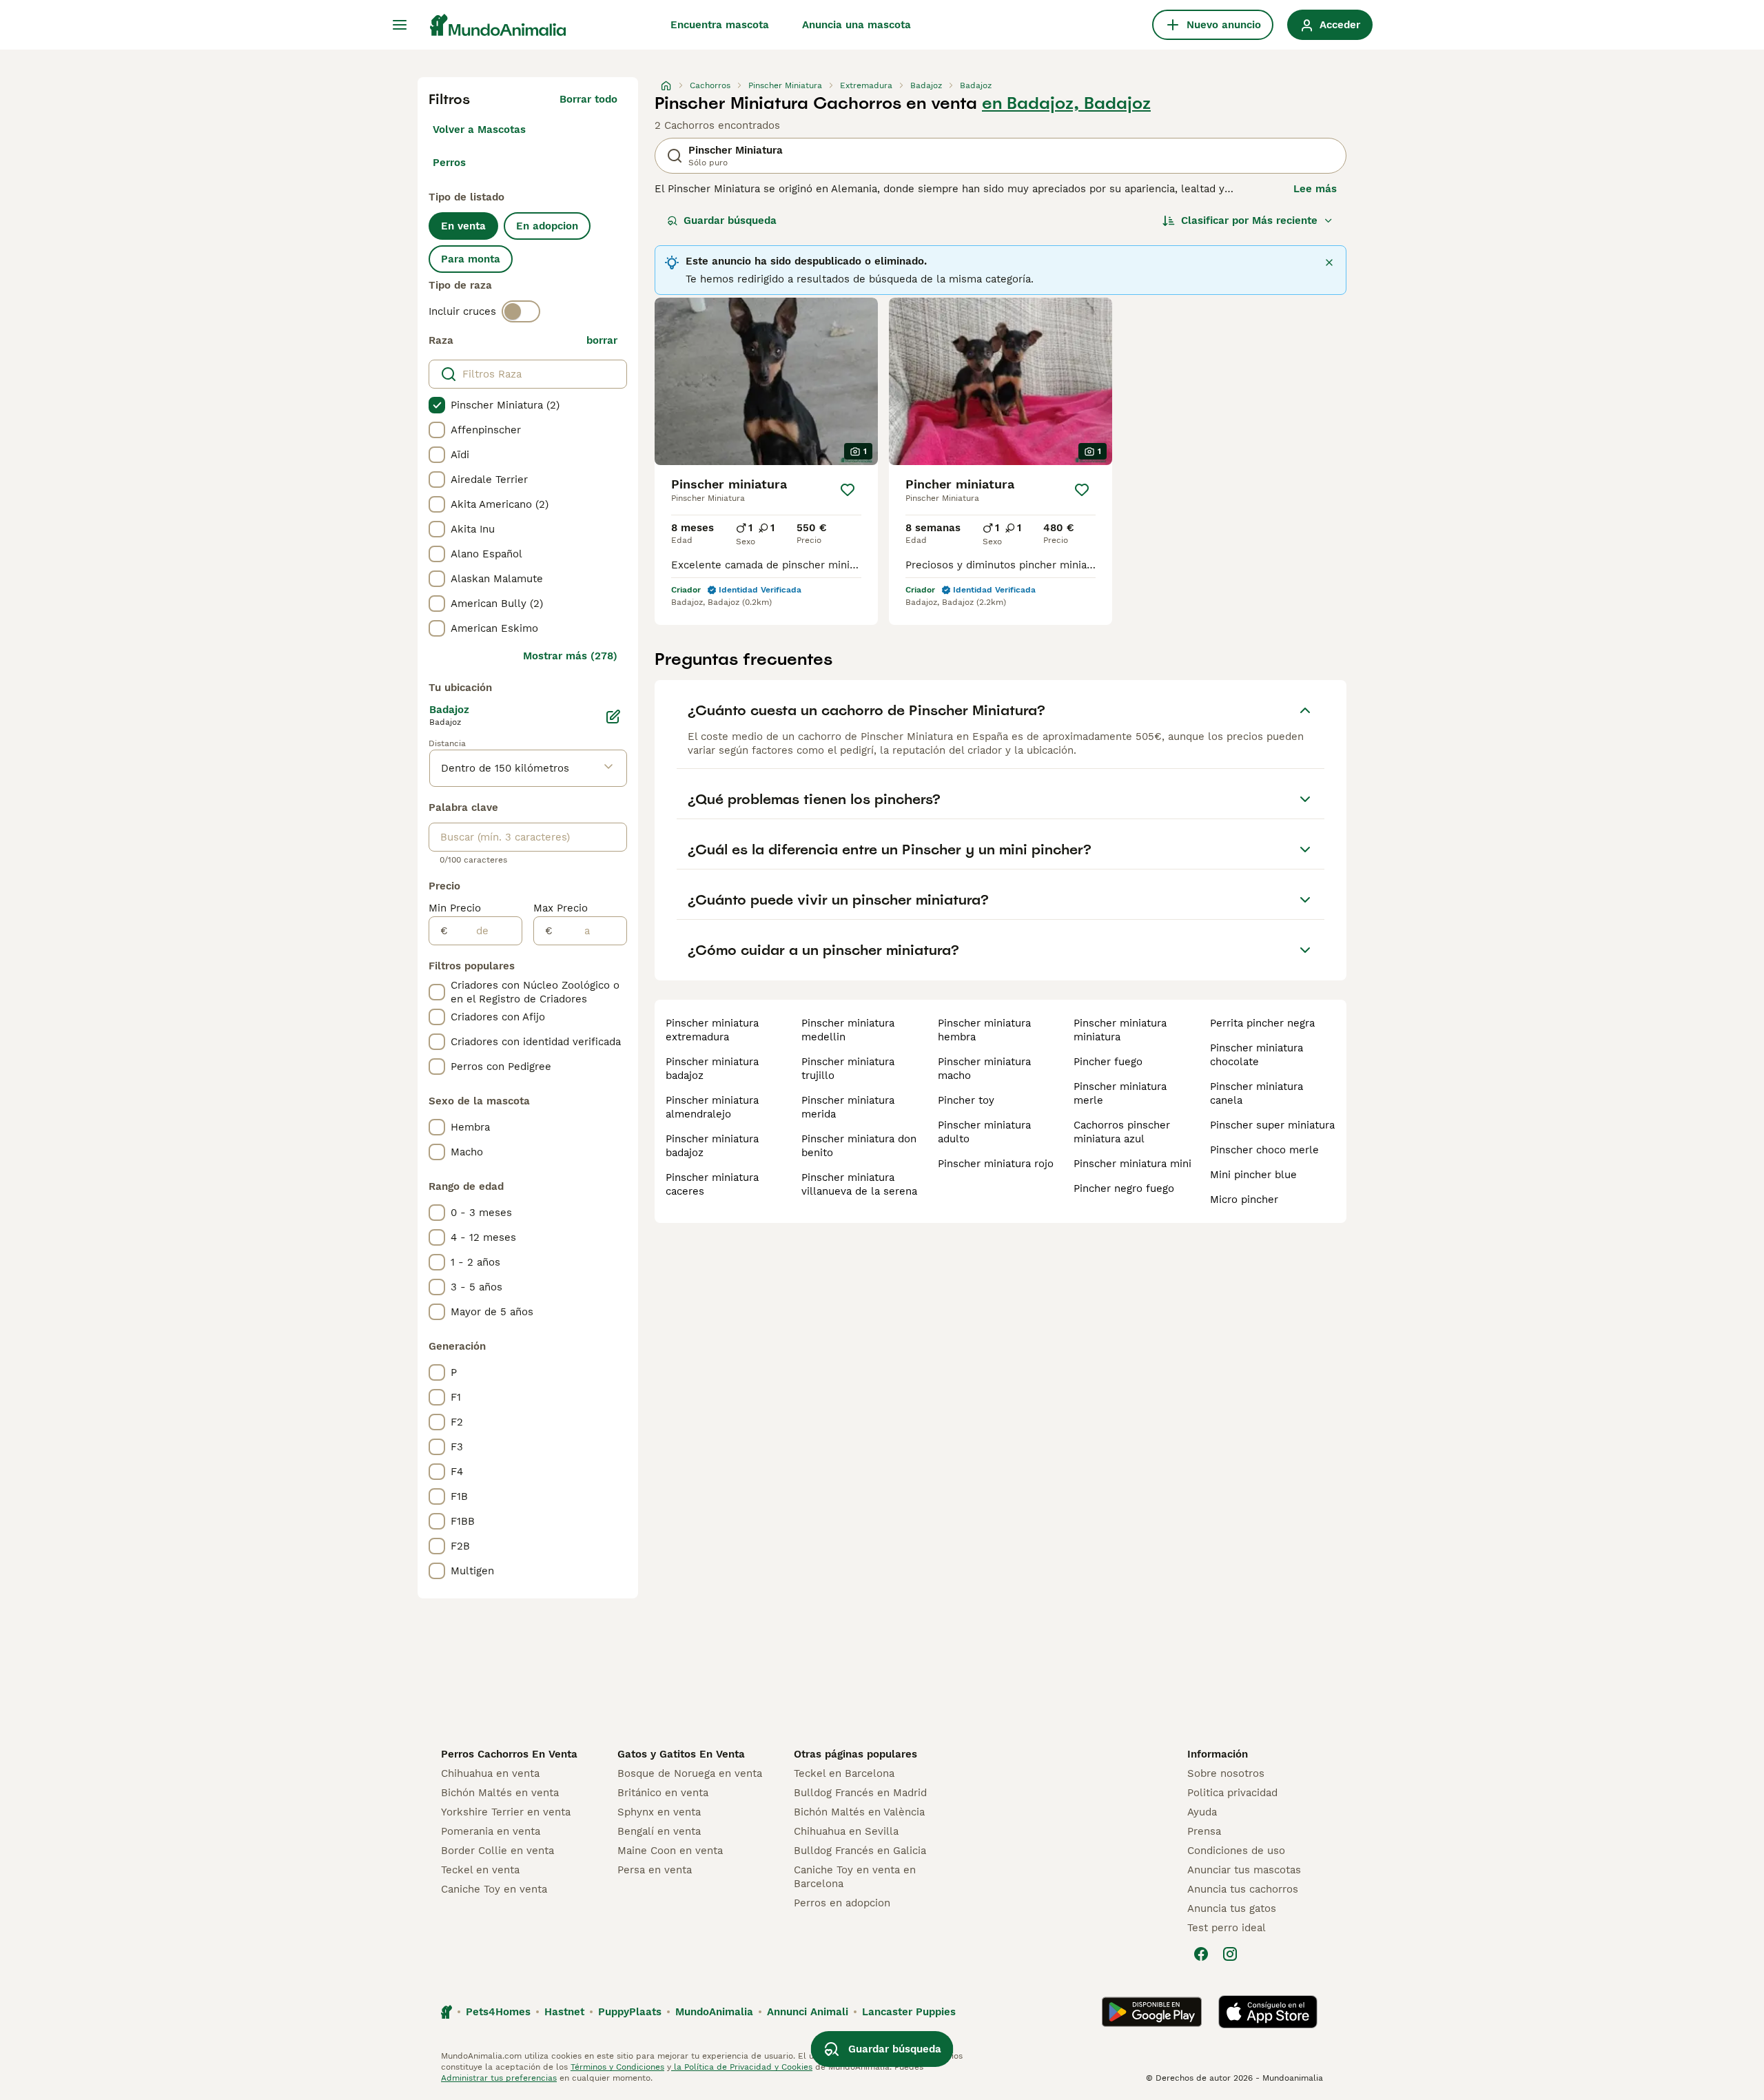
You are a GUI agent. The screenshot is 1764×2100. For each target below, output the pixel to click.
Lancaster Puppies (909, 2012)
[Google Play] (1152, 2012)
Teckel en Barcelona (844, 1773)
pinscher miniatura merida (848, 1107)
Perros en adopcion (842, 1903)
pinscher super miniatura (1272, 1125)
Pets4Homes (498, 2012)
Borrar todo (588, 99)
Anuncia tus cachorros (1243, 1889)
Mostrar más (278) (570, 656)
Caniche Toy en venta (494, 1889)
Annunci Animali (808, 2012)
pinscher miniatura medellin (848, 1030)
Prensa (1204, 1831)
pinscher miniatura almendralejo (712, 1107)
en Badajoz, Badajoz (1066, 103)
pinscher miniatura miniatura (1120, 1030)
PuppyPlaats (630, 2012)
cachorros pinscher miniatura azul (1122, 1132)
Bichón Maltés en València (859, 1812)
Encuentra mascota (720, 25)
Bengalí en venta (659, 1831)
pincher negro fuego (1124, 1188)
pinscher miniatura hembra (984, 1030)
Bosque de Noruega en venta (690, 1773)
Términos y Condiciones (617, 2067)
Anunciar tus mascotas (1244, 1870)
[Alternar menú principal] (400, 25)
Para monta (471, 259)
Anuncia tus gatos (1232, 1908)
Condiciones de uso (1236, 1851)
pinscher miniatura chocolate (1257, 1055)
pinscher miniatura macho (984, 1069)
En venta (463, 226)
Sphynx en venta (659, 1812)
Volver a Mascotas (479, 130)
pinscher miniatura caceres (712, 1184)
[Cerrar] (1329, 262)
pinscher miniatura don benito (859, 1146)
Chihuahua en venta (490, 1773)
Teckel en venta (480, 1870)
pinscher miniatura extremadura (712, 1030)
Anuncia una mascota (857, 25)
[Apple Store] (1268, 2012)
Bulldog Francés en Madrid (860, 1793)
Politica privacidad (1232, 1793)
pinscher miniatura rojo (996, 1164)
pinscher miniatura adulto (984, 1132)
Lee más (1315, 189)
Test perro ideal (1227, 1928)
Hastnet (564, 2012)
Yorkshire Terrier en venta (506, 1812)
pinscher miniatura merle (1120, 1093)
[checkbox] (437, 405)
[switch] (521, 311)
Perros (449, 163)
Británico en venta (663, 1793)
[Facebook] (1201, 1954)
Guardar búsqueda (730, 220)
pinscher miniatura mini (1132, 1164)
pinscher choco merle (1264, 1150)
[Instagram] (1230, 1954)
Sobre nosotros (1226, 1773)
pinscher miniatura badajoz (712, 1069)
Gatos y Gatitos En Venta (681, 1754)
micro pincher (1244, 1200)
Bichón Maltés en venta (500, 1793)
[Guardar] (848, 490)
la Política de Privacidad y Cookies (742, 2067)
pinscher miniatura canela (1257, 1093)
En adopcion (547, 226)
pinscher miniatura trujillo (848, 1069)
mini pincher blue (1253, 1175)
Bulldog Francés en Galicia (860, 1851)
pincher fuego (1108, 1062)
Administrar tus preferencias (499, 2078)
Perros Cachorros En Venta (509, 1754)
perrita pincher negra (1262, 1023)
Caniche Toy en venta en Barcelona (855, 1877)
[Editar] (613, 717)
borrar (602, 340)
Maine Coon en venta (670, 1851)
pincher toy (966, 1100)
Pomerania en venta (491, 1831)
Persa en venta (655, 1870)
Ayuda (1202, 1812)
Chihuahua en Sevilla (846, 1831)
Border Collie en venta (498, 1851)
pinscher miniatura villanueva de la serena (859, 1184)
